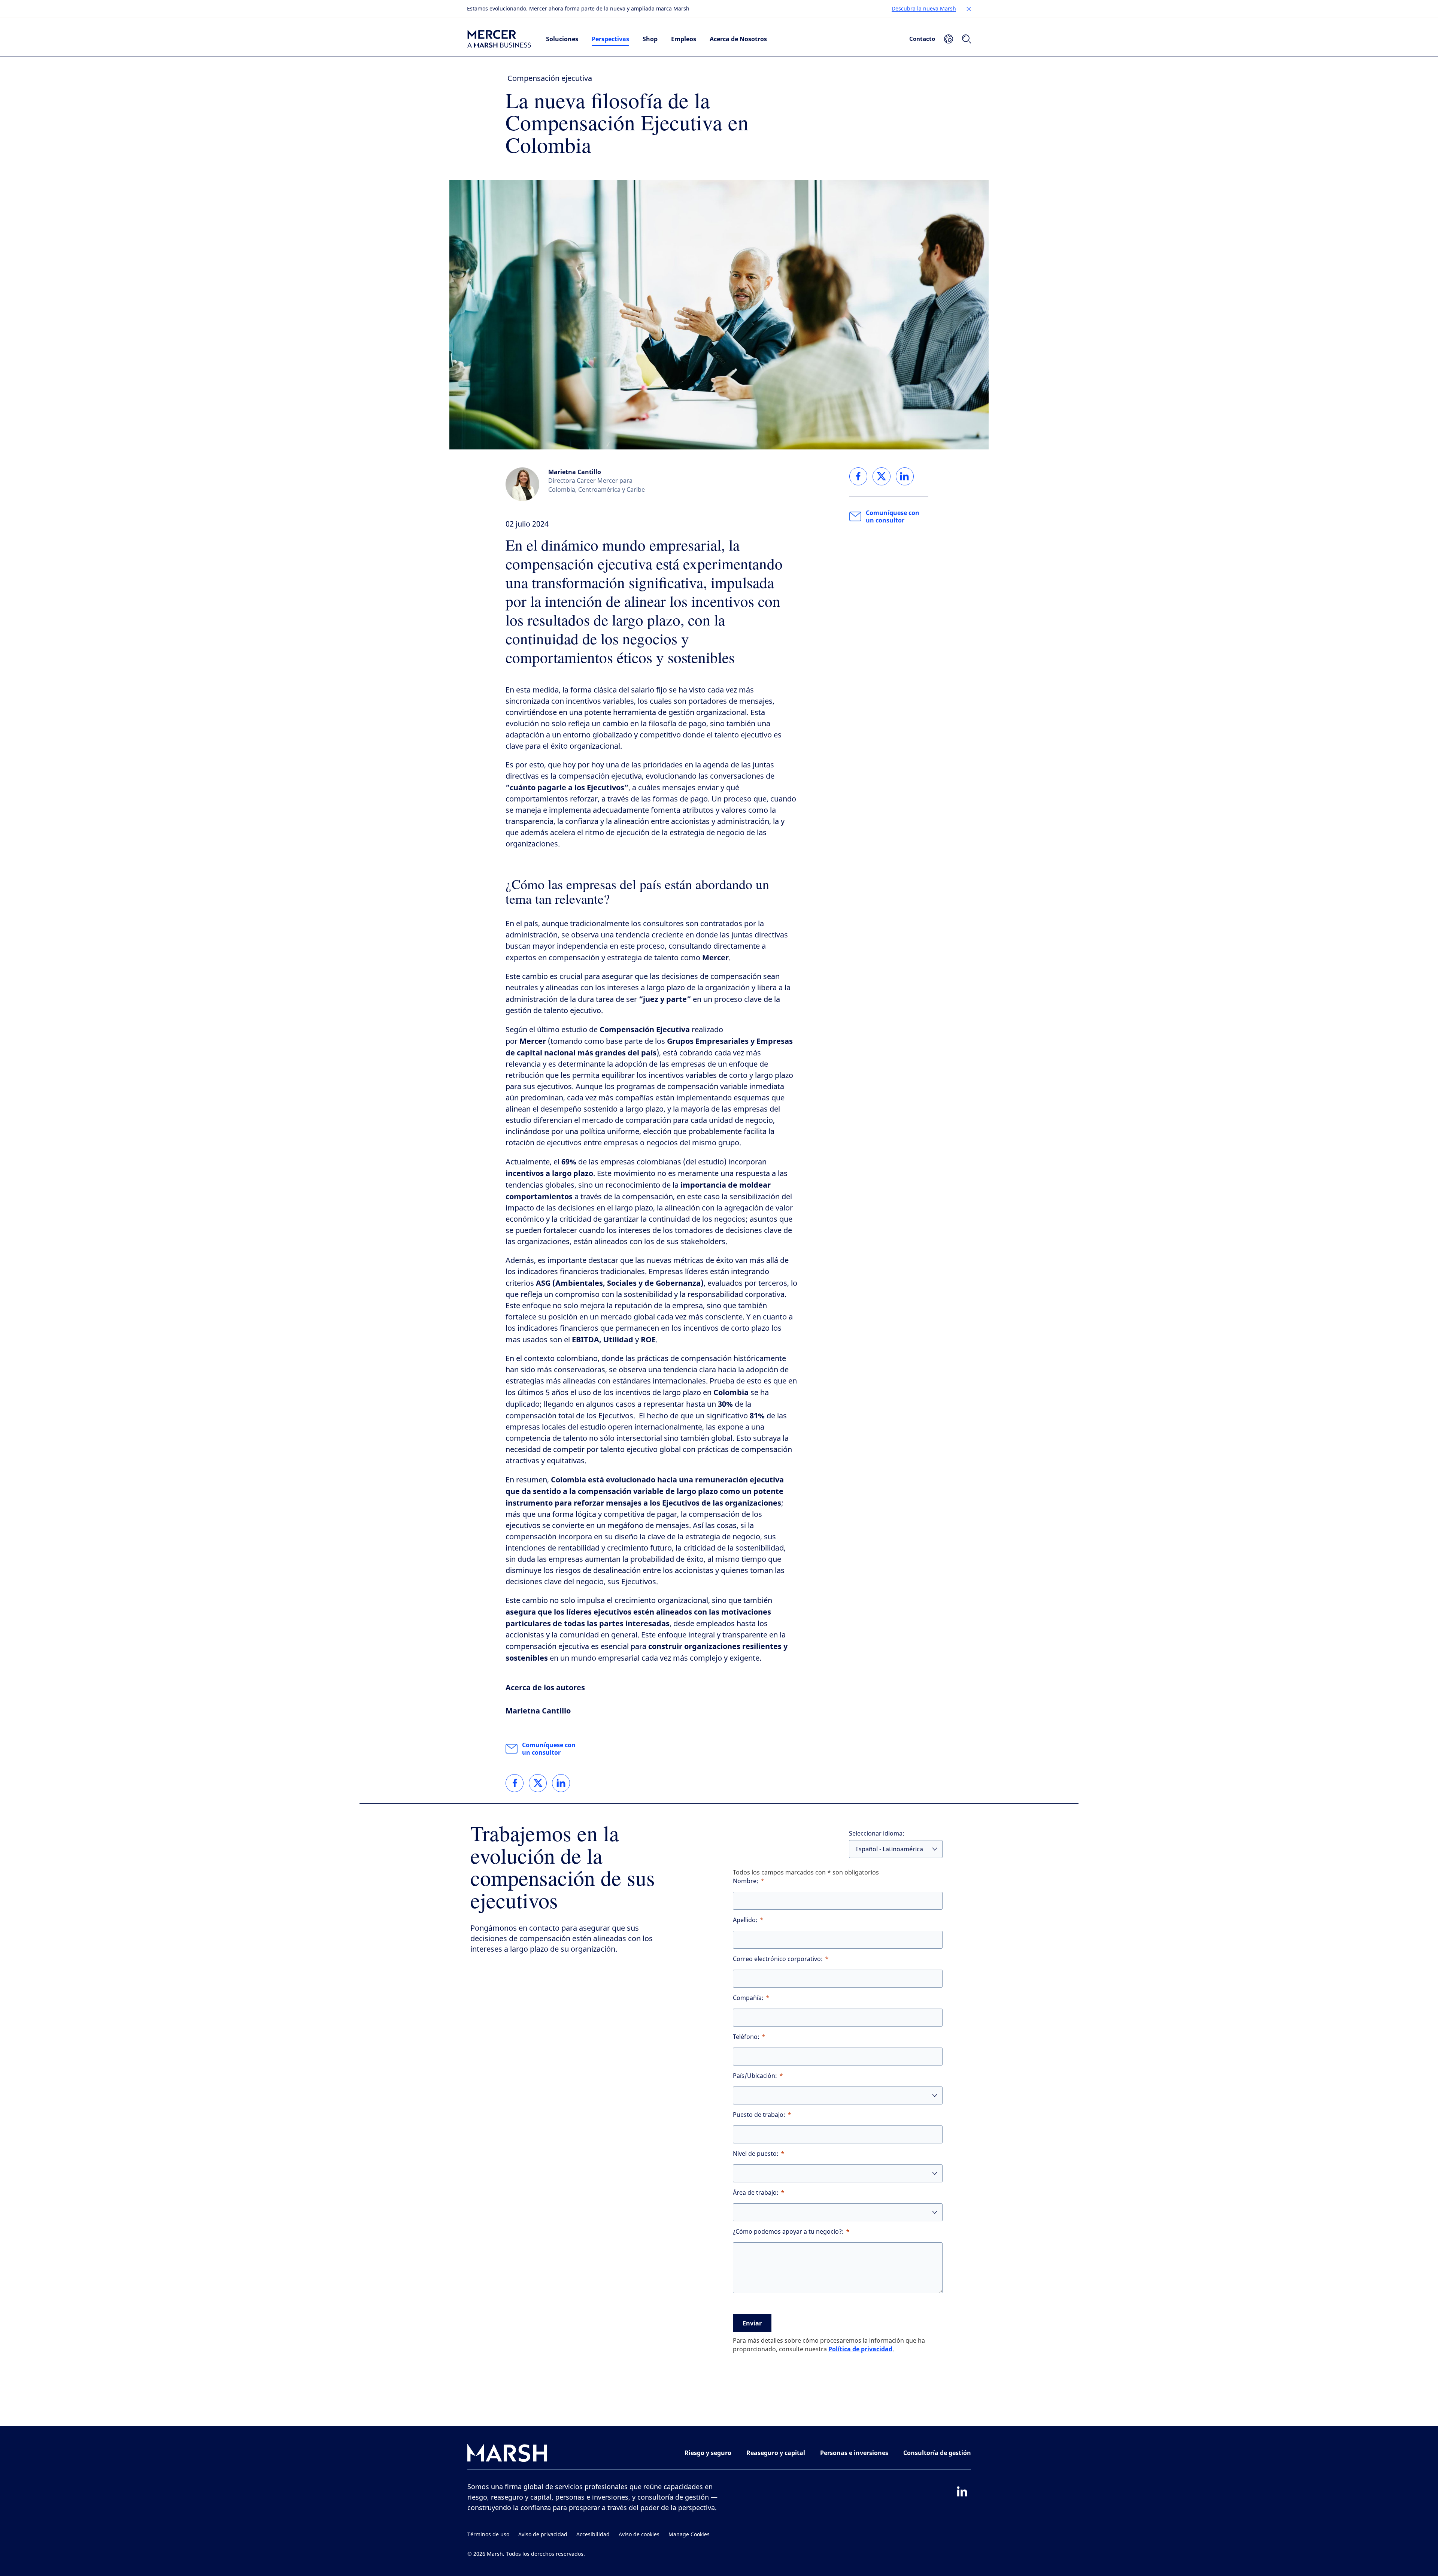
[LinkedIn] (962, 2491)
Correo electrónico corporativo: (778, 1959)
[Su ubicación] (949, 39)
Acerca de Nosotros (738, 39)
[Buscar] (967, 39)
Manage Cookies (689, 2535)
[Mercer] (499, 39)
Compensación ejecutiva (550, 78)
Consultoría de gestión (937, 2453)
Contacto (922, 39)
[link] (515, 1783)
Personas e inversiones (854, 2453)
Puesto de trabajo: (759, 2115)
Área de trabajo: (756, 2193)
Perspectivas (610, 39)
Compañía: (748, 1998)
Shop (650, 39)
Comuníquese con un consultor (549, 1749)
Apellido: (745, 1920)
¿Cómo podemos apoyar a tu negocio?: (788, 2232)
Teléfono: (746, 2037)
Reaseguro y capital (776, 2453)
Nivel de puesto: (756, 2154)
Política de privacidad (860, 2349)
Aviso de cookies (639, 2535)
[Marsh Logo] (507, 2454)
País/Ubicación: (755, 2076)
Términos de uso (488, 2535)
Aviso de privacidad (543, 2535)
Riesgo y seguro (708, 2453)
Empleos (684, 39)
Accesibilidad (593, 2535)
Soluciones (562, 39)
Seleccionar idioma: (877, 1833)
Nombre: (746, 1881)
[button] (969, 9)
